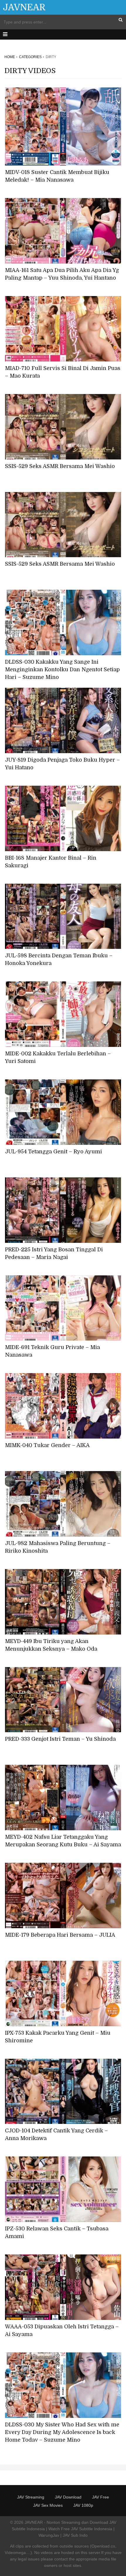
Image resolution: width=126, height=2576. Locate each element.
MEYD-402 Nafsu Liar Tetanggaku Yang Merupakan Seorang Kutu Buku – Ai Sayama (63, 1841)
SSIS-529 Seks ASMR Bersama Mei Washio (60, 466)
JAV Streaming (31, 2497)
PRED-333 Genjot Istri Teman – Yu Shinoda (60, 1739)
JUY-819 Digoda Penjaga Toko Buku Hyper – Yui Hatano (62, 764)
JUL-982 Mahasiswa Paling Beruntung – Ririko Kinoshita (58, 1547)
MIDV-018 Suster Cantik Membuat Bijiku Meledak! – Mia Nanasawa (57, 176)
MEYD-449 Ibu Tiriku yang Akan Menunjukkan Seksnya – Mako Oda (51, 1645)
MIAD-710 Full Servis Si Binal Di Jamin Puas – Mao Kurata (63, 372)
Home (10, 57)
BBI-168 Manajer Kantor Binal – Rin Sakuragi (51, 862)
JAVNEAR (24, 7)
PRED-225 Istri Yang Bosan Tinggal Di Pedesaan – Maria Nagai (54, 1253)
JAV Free (101, 2497)
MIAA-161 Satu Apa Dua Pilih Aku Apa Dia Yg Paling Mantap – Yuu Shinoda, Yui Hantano (62, 274)
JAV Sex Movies (48, 2505)
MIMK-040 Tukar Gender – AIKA (47, 1445)
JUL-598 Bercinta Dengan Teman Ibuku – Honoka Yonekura (59, 959)
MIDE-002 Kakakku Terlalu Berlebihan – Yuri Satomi (58, 1057)
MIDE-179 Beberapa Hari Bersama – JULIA (60, 1935)
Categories (30, 57)
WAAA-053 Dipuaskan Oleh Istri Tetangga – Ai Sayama (62, 2330)
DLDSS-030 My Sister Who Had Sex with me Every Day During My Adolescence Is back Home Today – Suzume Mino (62, 2432)
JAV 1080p (83, 2505)
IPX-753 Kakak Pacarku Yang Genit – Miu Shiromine (58, 2037)
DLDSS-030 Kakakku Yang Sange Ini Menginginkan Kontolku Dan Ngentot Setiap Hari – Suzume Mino (62, 670)
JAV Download (68, 2497)
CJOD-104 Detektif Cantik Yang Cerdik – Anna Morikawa (56, 2134)
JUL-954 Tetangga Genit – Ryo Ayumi (53, 1152)
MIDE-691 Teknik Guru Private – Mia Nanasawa (52, 1351)
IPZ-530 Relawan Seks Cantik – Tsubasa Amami (57, 2232)
